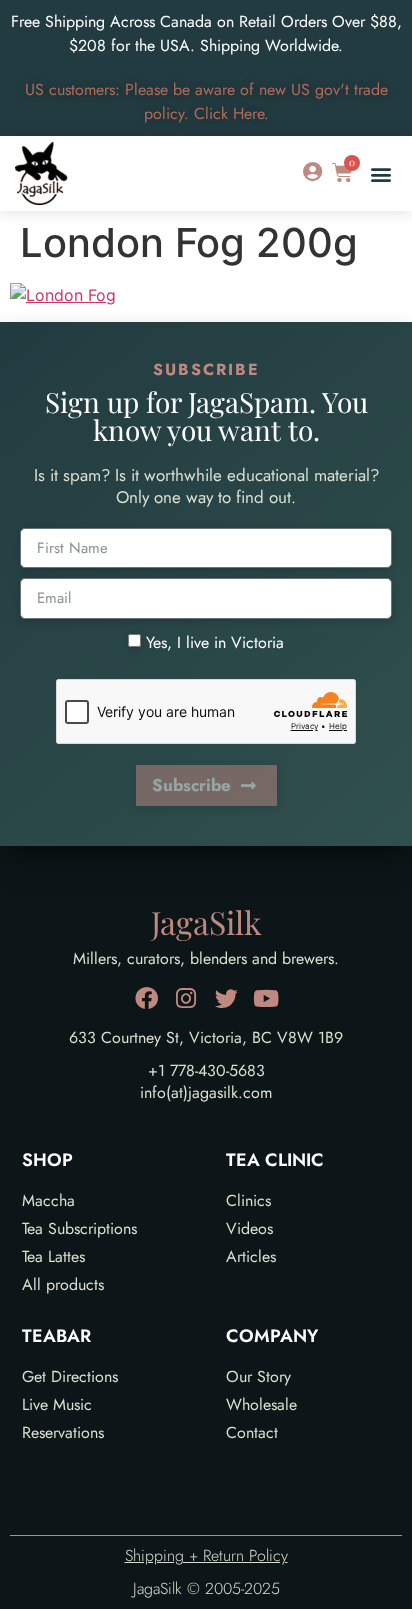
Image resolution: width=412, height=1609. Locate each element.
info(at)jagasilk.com (206, 1092)
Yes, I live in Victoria (215, 641)
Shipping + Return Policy (206, 1555)
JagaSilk (206, 921)
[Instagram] (186, 998)
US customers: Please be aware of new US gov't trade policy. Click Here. (206, 101)
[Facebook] (146, 998)
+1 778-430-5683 (206, 1070)
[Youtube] (266, 998)
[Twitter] (226, 998)
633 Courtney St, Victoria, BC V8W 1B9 (206, 1037)
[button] (380, 173)
